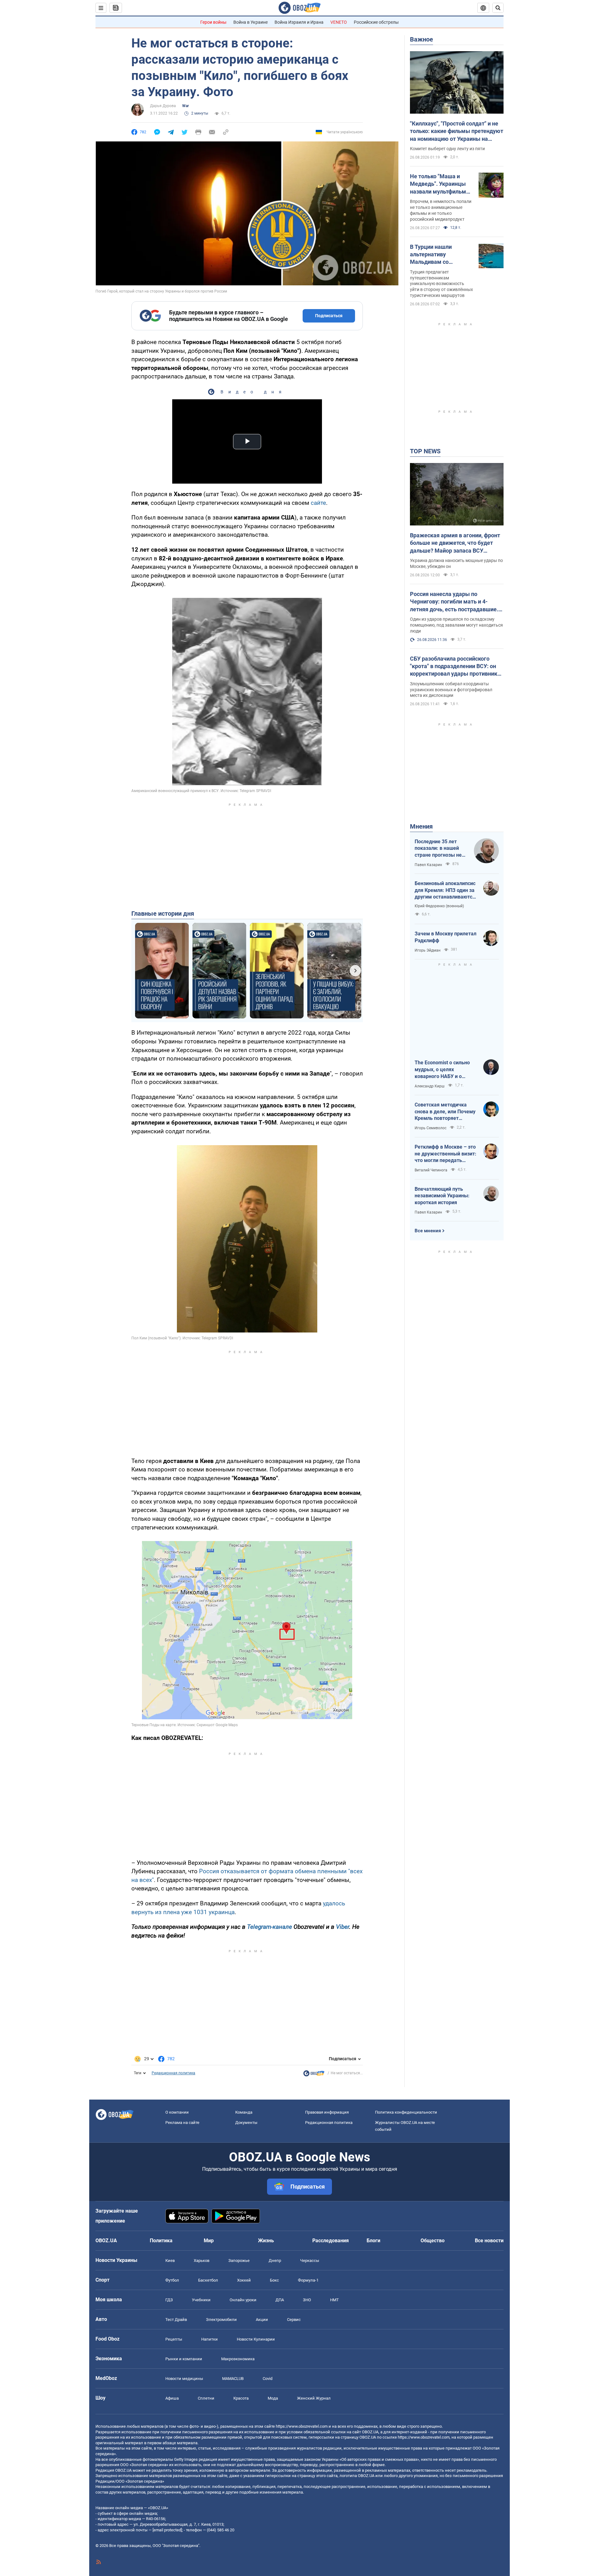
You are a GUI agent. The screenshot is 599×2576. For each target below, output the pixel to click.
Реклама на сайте (182, 2123)
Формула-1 (308, 2280)
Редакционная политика (173, 2073)
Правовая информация (327, 2112)
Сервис (294, 2320)
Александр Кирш (430, 1086)
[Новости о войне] (314, 2075)
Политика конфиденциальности (406, 2112)
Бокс (274, 2280)
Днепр (275, 2261)
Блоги (373, 2241)
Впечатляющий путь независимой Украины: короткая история (442, 1196)
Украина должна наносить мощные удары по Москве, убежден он (456, 563)
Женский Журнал (314, 2398)
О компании (177, 2112)
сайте (318, 503)
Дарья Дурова (163, 106)
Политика (161, 2241)
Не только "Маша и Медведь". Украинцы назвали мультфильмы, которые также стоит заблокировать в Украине (441, 184)
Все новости (489, 2241)
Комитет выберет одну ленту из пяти (447, 149)
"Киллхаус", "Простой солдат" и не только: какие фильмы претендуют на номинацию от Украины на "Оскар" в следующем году (457, 131)
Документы (246, 2123)
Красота (241, 2398)
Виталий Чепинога (431, 1170)
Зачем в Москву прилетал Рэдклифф (446, 937)
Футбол (172, 2280)
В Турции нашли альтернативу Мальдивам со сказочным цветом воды (436, 255)
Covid (268, 2379)
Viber (343, 1927)
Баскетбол (208, 2280)
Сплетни (206, 2398)
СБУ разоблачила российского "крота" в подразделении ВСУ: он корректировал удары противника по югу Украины (455, 667)
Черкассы (310, 2261)
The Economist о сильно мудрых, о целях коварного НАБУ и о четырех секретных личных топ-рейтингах (442, 1070)
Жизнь (266, 2241)
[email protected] (167, 2530)
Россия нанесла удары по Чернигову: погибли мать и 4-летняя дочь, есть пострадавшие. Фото (454, 602)
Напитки (209, 2339)
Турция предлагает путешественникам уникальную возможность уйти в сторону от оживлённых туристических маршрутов (441, 284)
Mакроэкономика (238, 2359)
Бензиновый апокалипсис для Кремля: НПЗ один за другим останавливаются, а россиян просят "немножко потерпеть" (446, 890)
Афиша (172, 2398)
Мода (273, 2398)
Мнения (421, 826)
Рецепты (174, 2339)
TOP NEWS (425, 451)
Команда (244, 2112)
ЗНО (307, 2300)
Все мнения (428, 1231)
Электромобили (221, 2320)
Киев (170, 2261)
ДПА (280, 2300)
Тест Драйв (176, 2320)
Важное (421, 39)
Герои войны (213, 22)
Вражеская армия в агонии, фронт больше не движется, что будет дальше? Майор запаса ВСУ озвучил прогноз (455, 543)
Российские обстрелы (376, 22)
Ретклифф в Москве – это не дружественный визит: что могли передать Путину (446, 1154)
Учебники (201, 2300)
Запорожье (239, 2261)
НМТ (334, 2300)
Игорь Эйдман (428, 950)
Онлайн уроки (243, 2300)
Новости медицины (184, 2379)
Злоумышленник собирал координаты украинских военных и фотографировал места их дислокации (451, 690)
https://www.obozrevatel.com (302, 2426)
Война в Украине (251, 22)
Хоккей (244, 2280)
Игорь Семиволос (431, 1128)
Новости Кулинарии (256, 2339)
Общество (433, 2241)
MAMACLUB (233, 2379)
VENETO (339, 22)
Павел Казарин (428, 865)
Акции (262, 2320)
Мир (209, 2241)
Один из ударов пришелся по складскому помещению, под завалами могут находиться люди (456, 625)
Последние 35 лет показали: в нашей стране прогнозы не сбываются (438, 849)
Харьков (202, 2261)
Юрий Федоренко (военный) (439, 906)
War (185, 106)
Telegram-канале (270, 1927)
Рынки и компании (184, 2359)
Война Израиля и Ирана (299, 22)
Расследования (331, 2241)
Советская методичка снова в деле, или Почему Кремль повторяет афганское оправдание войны (445, 1112)
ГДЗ (169, 2300)
